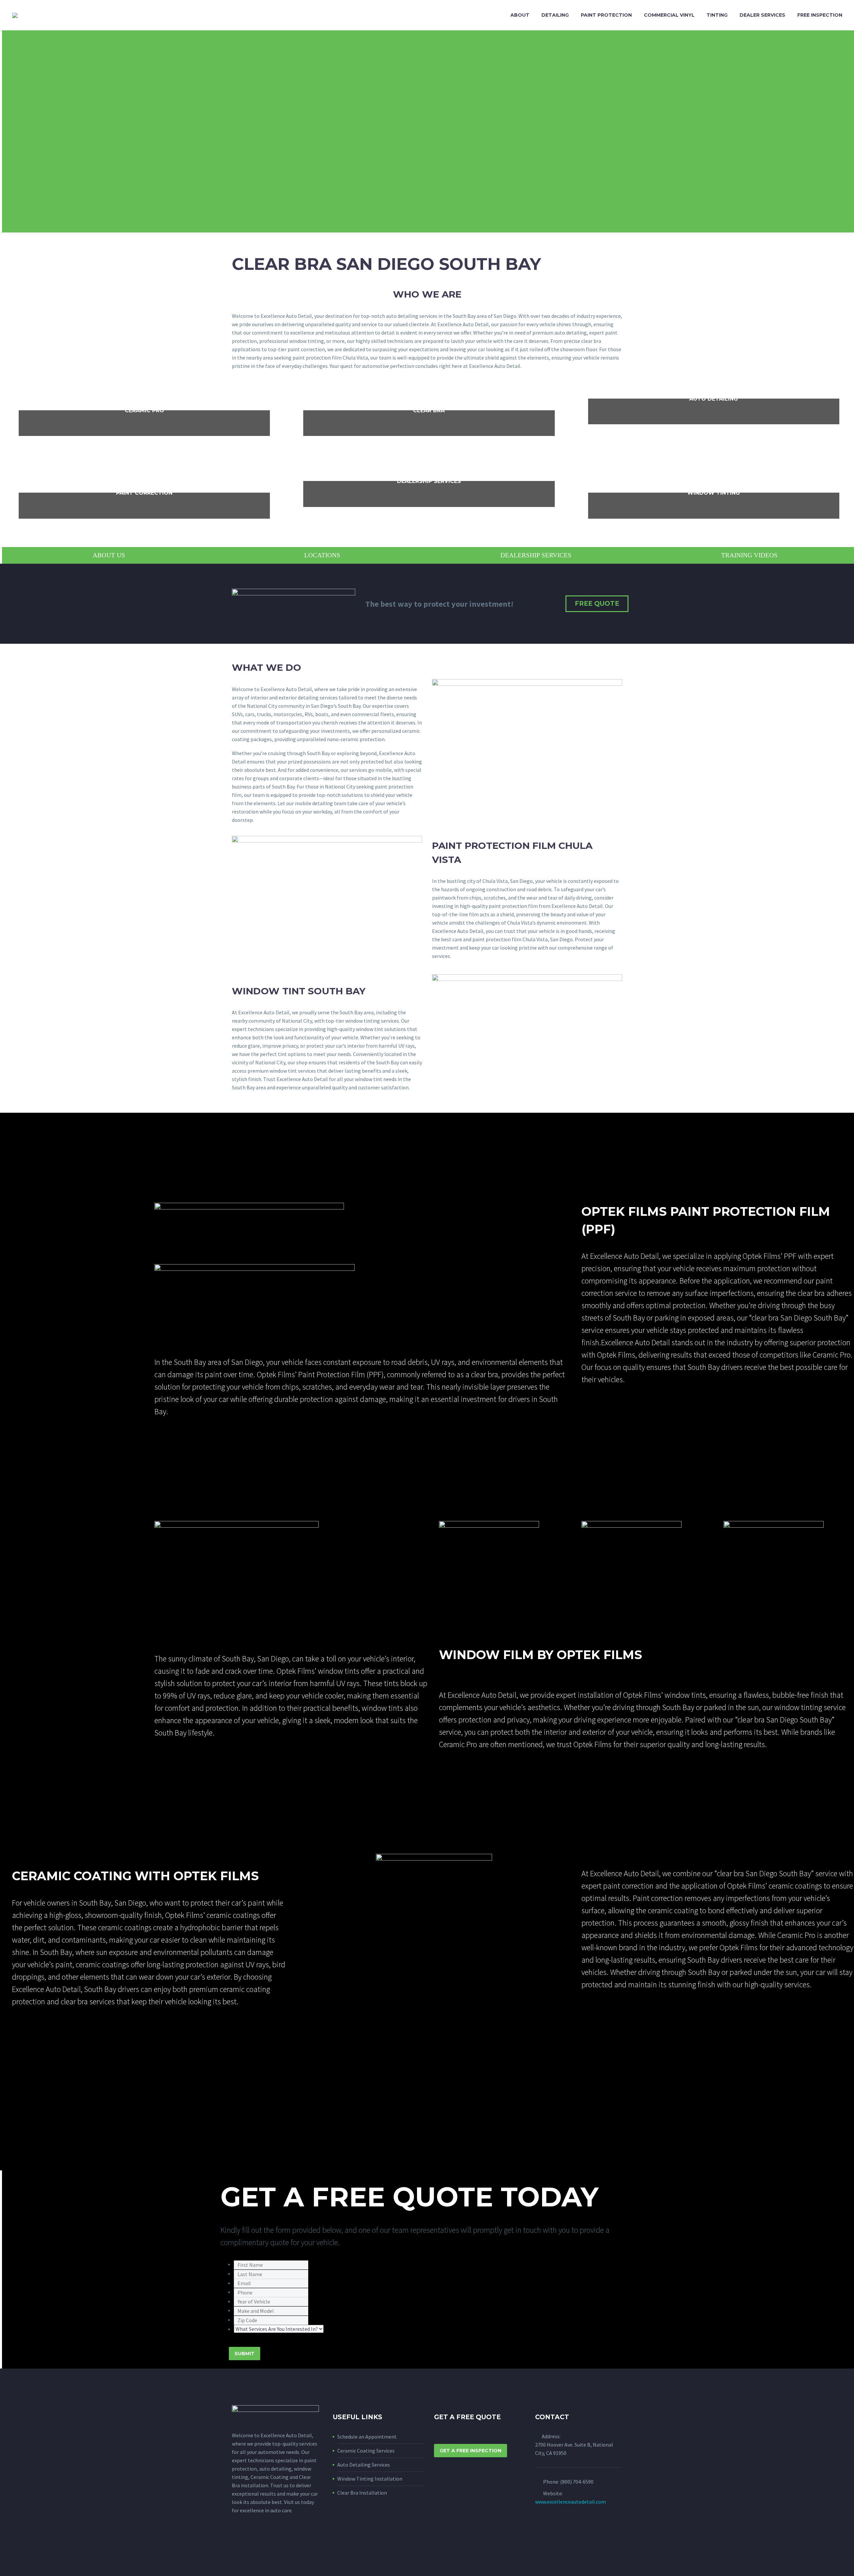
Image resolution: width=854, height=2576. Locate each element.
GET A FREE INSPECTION (471, 2451)
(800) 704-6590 (577, 2482)
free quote (597, 604)
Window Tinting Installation (370, 2479)
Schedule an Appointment (367, 2437)
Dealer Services (762, 15)
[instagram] (248, 2541)
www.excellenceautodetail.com (570, 2502)
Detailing (555, 15)
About (520, 15)
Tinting (717, 15)
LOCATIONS (322, 555)
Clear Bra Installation (362, 2493)
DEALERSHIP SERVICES (536, 555)
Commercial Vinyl (669, 15)
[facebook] (236, 2541)
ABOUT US (109, 555)
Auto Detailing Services (364, 2465)
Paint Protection (606, 15)
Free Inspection (820, 15)
